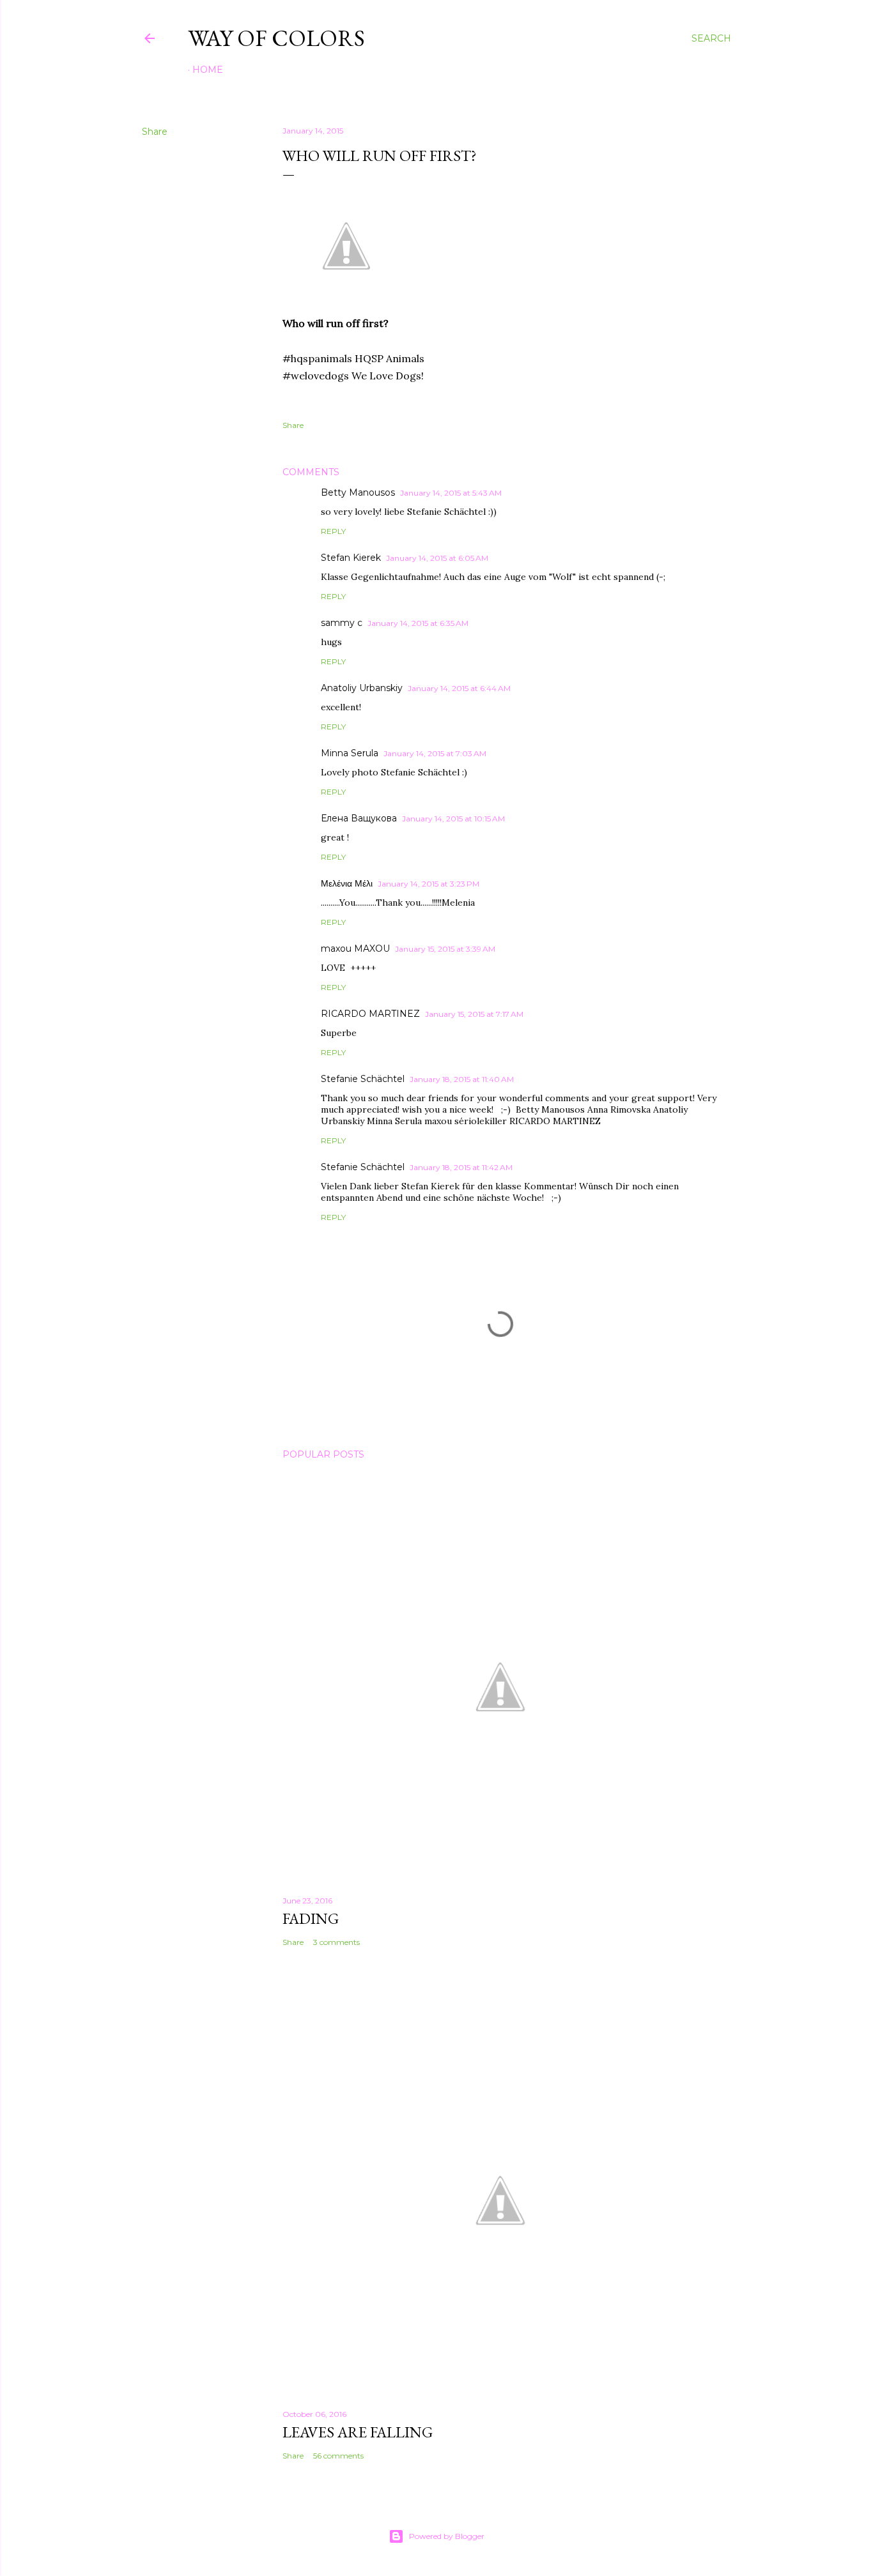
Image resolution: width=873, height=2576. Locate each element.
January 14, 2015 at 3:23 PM (429, 884)
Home (208, 70)
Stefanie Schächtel (363, 1079)
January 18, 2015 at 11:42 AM (461, 1167)
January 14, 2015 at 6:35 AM (418, 623)
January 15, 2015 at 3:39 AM (445, 949)
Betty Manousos (358, 492)
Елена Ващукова (359, 818)
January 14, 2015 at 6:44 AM (459, 688)
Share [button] (155, 132)
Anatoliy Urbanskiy (362, 688)
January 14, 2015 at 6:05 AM (437, 558)
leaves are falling (358, 2432)
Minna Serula (350, 753)
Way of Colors (276, 38)
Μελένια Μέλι (347, 883)
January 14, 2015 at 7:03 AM (435, 753)
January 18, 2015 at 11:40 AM (462, 1079)
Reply (333, 531)
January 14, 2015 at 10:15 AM (453, 819)
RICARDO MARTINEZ (370, 1014)
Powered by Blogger (447, 2536)
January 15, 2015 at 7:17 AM (474, 1014)
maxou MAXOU (355, 949)
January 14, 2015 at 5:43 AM (451, 493)
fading (311, 1918)
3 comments (336, 1942)
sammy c (342, 623)
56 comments (338, 2456)
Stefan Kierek (351, 558)
